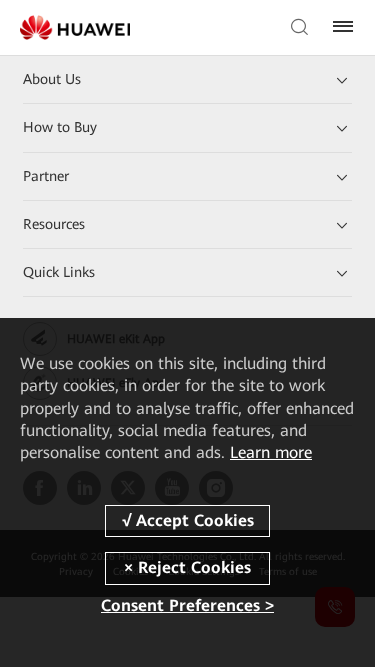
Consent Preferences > (187, 605)
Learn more (271, 452)
